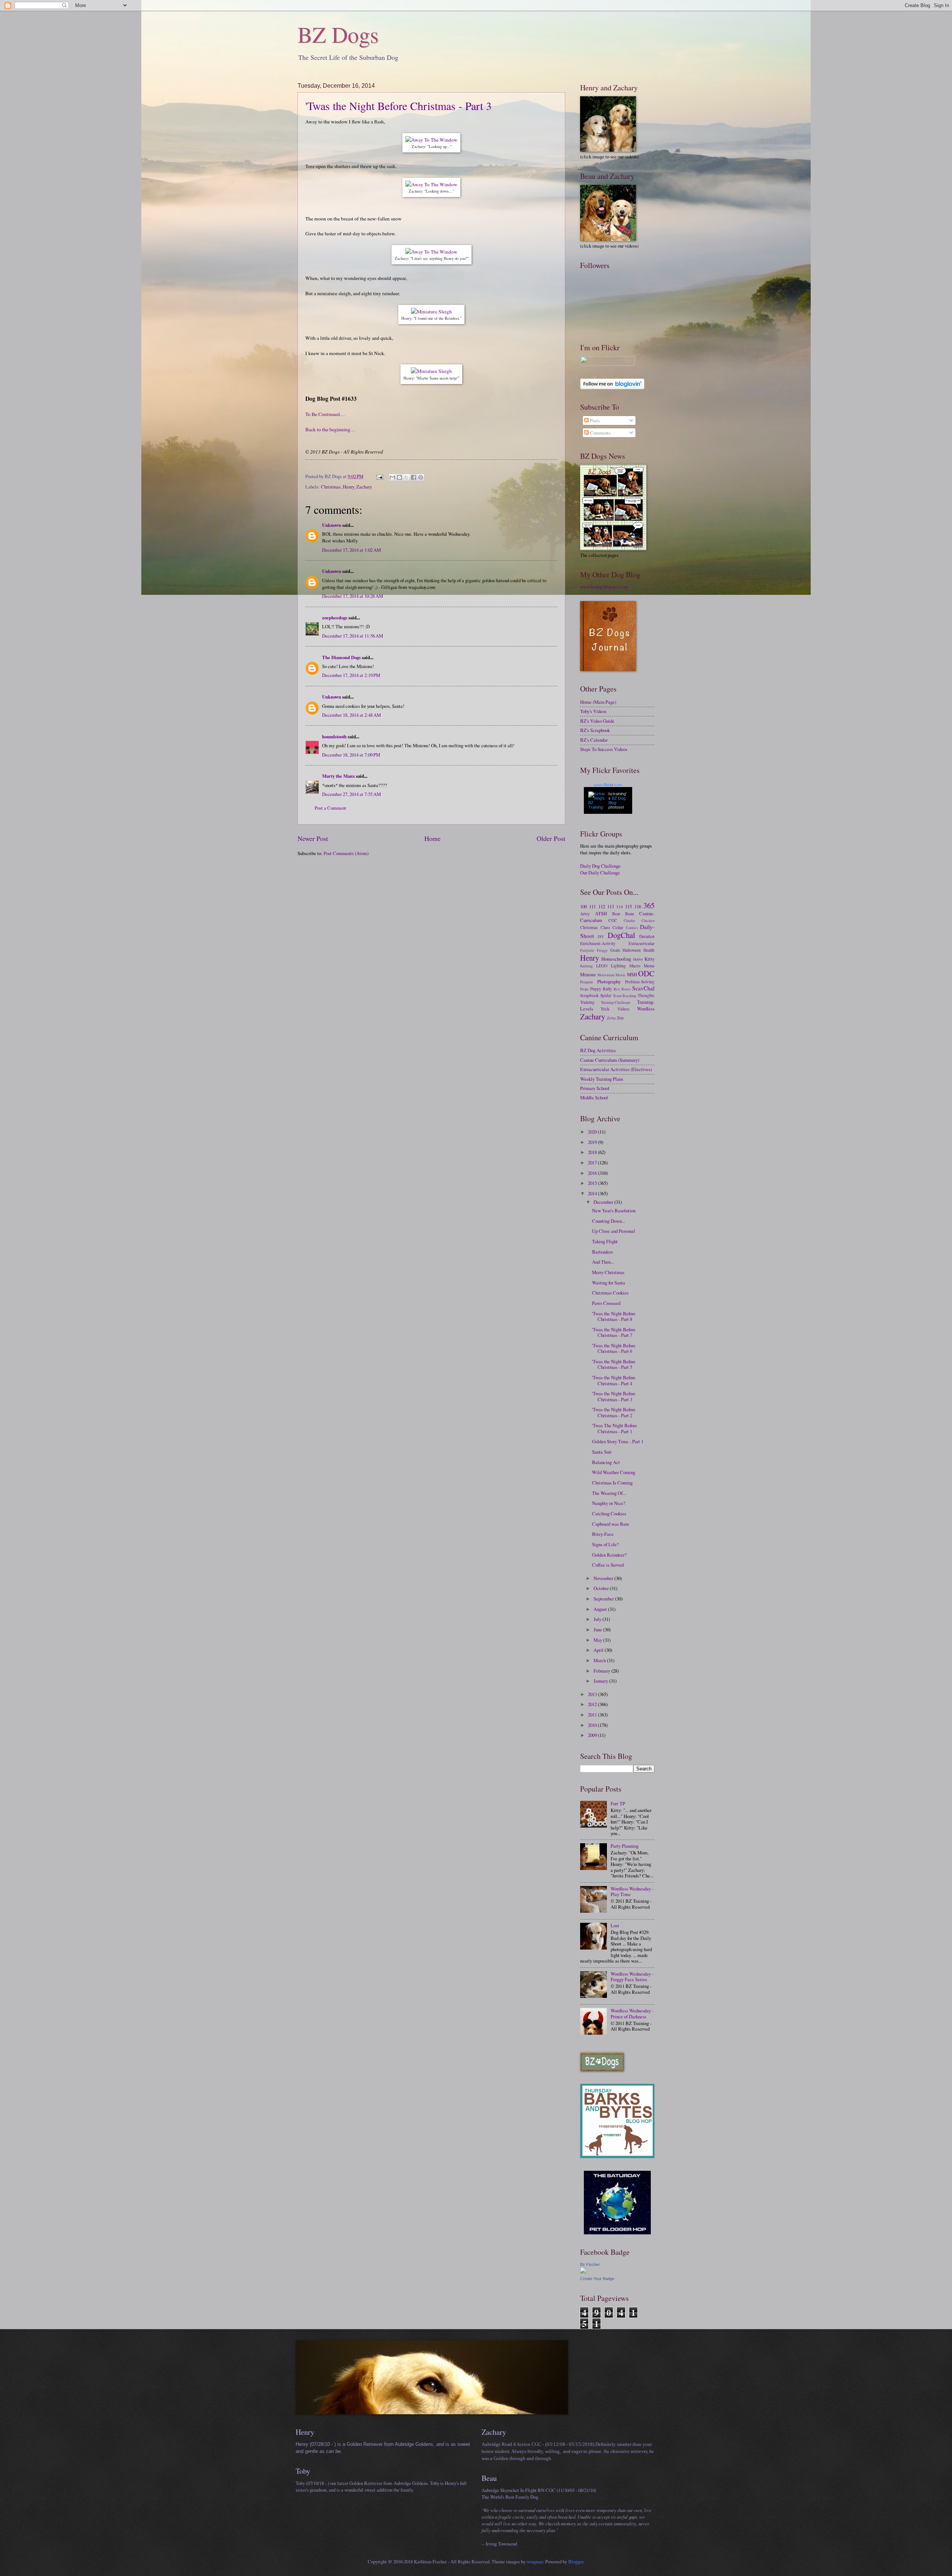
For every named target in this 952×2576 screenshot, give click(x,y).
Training (587, 1002)
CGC (613, 920)
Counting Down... (609, 1221)
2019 (593, 1142)
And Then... (603, 1262)
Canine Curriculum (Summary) (610, 1060)
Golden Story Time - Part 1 (618, 1441)
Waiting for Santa (609, 1283)
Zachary (364, 487)
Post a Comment (330, 808)
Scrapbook (589, 995)
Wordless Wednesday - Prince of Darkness (632, 2013)
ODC (646, 973)
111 (592, 906)
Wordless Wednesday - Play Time (632, 1891)
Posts (594, 420)
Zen (620, 1018)
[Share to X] (406, 477)
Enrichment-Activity (598, 943)
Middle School (594, 1097)
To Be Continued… (325, 414)
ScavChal (643, 988)
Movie (620, 975)
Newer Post (313, 838)
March (600, 1660)
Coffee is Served (608, 1565)
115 (628, 906)
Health (649, 950)
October (602, 1588)
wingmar (535, 2562)
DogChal (621, 935)
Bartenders (602, 1252)
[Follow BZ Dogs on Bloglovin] (612, 387)
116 (638, 906)
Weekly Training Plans (602, 1079)
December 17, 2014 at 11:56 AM (353, 636)
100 (583, 906)
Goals (615, 950)
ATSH (601, 913)
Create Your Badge (597, 2279)
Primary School (595, 1088)
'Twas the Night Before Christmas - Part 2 (614, 1412)
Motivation (606, 975)
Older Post (551, 838)
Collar (618, 927)
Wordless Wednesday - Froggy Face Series (632, 1977)
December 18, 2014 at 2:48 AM (351, 715)
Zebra (611, 1018)
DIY (601, 936)
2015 (593, 1183)
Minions (588, 974)
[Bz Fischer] (583, 2272)
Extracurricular (641, 943)
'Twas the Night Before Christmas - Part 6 (614, 1348)
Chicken (648, 921)
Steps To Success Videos (604, 749)
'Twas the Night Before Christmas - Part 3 (398, 106)
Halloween (632, 950)
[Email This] (392, 477)
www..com (608, 785)
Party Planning (625, 1846)
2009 (593, 1735)
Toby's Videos (593, 711)
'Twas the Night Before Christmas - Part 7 (614, 1332)
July (598, 1619)
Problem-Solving (640, 982)
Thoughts (646, 995)
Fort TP (618, 1803)
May (598, 1640)
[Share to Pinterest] (421, 477)
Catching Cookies (609, 1513)
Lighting (618, 966)
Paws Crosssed (606, 1303)
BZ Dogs (338, 34)
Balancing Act (606, 1462)
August (601, 1609)
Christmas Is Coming (612, 1483)
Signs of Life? (605, 1544)
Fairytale (587, 950)
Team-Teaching (625, 996)
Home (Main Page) (598, 702)
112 (602, 906)
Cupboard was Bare (611, 1524)
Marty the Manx (338, 776)
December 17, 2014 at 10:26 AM (353, 596)
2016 (593, 1173)
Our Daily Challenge (600, 873)
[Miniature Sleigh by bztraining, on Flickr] (431, 312)
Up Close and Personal (614, 1231)
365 (649, 905)
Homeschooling (616, 959)
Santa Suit (602, 1452)
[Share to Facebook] (414, 477)
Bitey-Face (603, 1534)
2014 (593, 1193)
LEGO (602, 966)
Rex (617, 989)
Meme (649, 966)
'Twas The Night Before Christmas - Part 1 (615, 1428)
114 (620, 907)
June (598, 1629)
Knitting (586, 966)
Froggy (602, 950)
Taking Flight (605, 1241)
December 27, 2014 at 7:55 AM (351, 794)
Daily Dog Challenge (600, 866)
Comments (600, 433)
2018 (593, 1152)
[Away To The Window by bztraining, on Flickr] (431, 140)
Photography (609, 981)
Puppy (596, 989)
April (599, 1650)
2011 (593, 1715)
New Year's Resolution (614, 1210)
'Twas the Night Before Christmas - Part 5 (614, 1364)
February (602, 1671)
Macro (635, 966)
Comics (632, 928)
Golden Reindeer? (609, 1555)
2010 (593, 1725)
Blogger (576, 2562)
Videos (623, 1009)
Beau (630, 914)
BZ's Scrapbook (595, 730)
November (604, 1578)
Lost (615, 1925)
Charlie (629, 921)
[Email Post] (379, 476)
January (601, 1681)
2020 (593, 1132)
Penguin (586, 982)
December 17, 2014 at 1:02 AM (351, 550)
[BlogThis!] (399, 477)
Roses (626, 989)
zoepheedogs (335, 618)
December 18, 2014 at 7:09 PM (351, 755)
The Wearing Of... (609, 1493)
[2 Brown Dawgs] (617, 2156)
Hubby (638, 959)
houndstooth (334, 736)
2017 (593, 1163)
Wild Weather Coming (614, 1472)
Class (605, 927)
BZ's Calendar (594, 740)
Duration (647, 936)
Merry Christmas (608, 1272)
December (604, 1202)
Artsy (585, 914)
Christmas (331, 487)
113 (611, 906)
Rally (607, 989)
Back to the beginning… (330, 429)
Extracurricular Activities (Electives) (616, 1069)
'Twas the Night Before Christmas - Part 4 (614, 1380)
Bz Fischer (590, 2264)
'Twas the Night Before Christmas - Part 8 (614, 1316)
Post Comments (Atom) (346, 853)
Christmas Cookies (610, 1293)
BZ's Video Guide (597, 721)
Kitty (649, 959)
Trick (605, 1009)
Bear (616, 914)
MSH (632, 974)
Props (584, 989)
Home (432, 838)
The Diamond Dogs (341, 657)
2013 (593, 1694)
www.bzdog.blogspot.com (604, 587)
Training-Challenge (616, 1002)
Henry (348, 487)
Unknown (332, 525)
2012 (593, 1704)
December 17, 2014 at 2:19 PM (351, 675)
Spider (606, 995)
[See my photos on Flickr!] (607, 364)
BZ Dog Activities (598, 1050)
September (604, 1599)
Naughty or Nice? (609, 1503)
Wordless (646, 1009)
